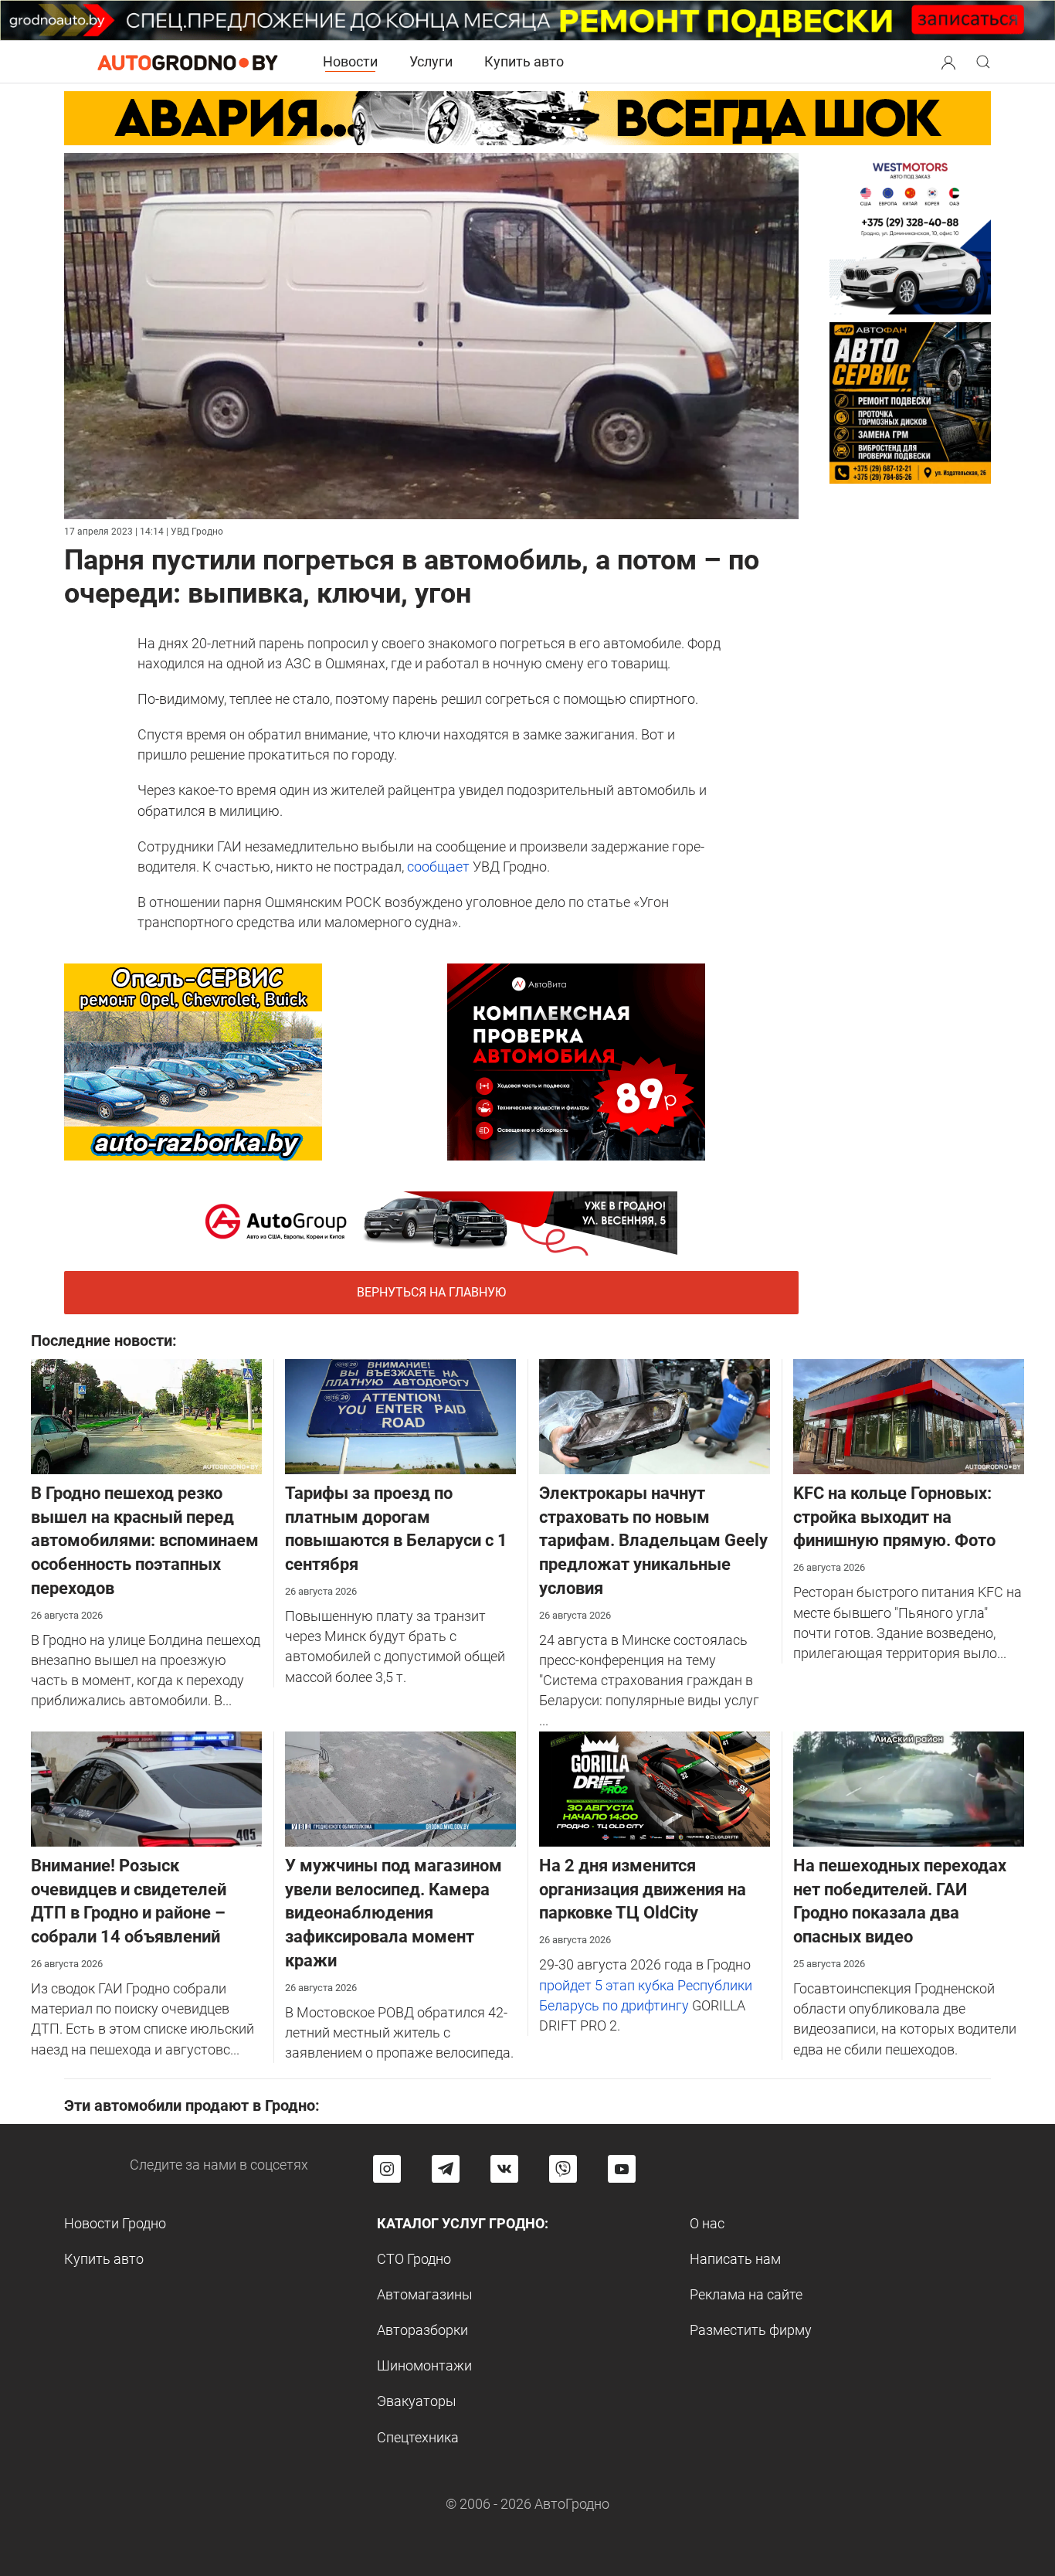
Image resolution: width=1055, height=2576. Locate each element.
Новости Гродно (115, 2223)
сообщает (438, 867)
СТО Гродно (414, 2259)
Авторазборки (422, 2330)
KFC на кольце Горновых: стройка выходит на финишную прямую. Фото (894, 1517)
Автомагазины (425, 2294)
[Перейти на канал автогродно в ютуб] (622, 2169)
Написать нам (735, 2259)
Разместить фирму (751, 2330)
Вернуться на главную (431, 1292)
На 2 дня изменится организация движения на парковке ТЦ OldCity (643, 1890)
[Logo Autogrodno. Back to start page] (188, 61)
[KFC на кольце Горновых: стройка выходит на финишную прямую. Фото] (909, 1415)
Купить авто (524, 61)
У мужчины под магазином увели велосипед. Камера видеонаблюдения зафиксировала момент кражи (394, 1913)
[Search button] (948, 62)
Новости (350, 61)
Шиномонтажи (424, 2365)
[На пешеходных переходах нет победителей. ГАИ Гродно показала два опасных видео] (909, 1788)
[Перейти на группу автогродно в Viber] (563, 2169)
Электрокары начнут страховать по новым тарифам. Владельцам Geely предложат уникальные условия (653, 1541)
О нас (707, 2223)
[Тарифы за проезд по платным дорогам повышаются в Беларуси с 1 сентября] (400, 1415)
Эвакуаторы (417, 2401)
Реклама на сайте (746, 2294)
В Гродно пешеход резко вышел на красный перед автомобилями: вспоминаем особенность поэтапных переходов (145, 1541)
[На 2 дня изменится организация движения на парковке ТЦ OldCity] (655, 1788)
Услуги (431, 61)
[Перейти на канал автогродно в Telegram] (446, 2169)
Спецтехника (418, 2437)
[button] (948, 61)
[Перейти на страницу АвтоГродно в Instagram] (387, 2169)
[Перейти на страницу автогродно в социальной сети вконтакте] (504, 2169)
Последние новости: (104, 1341)
